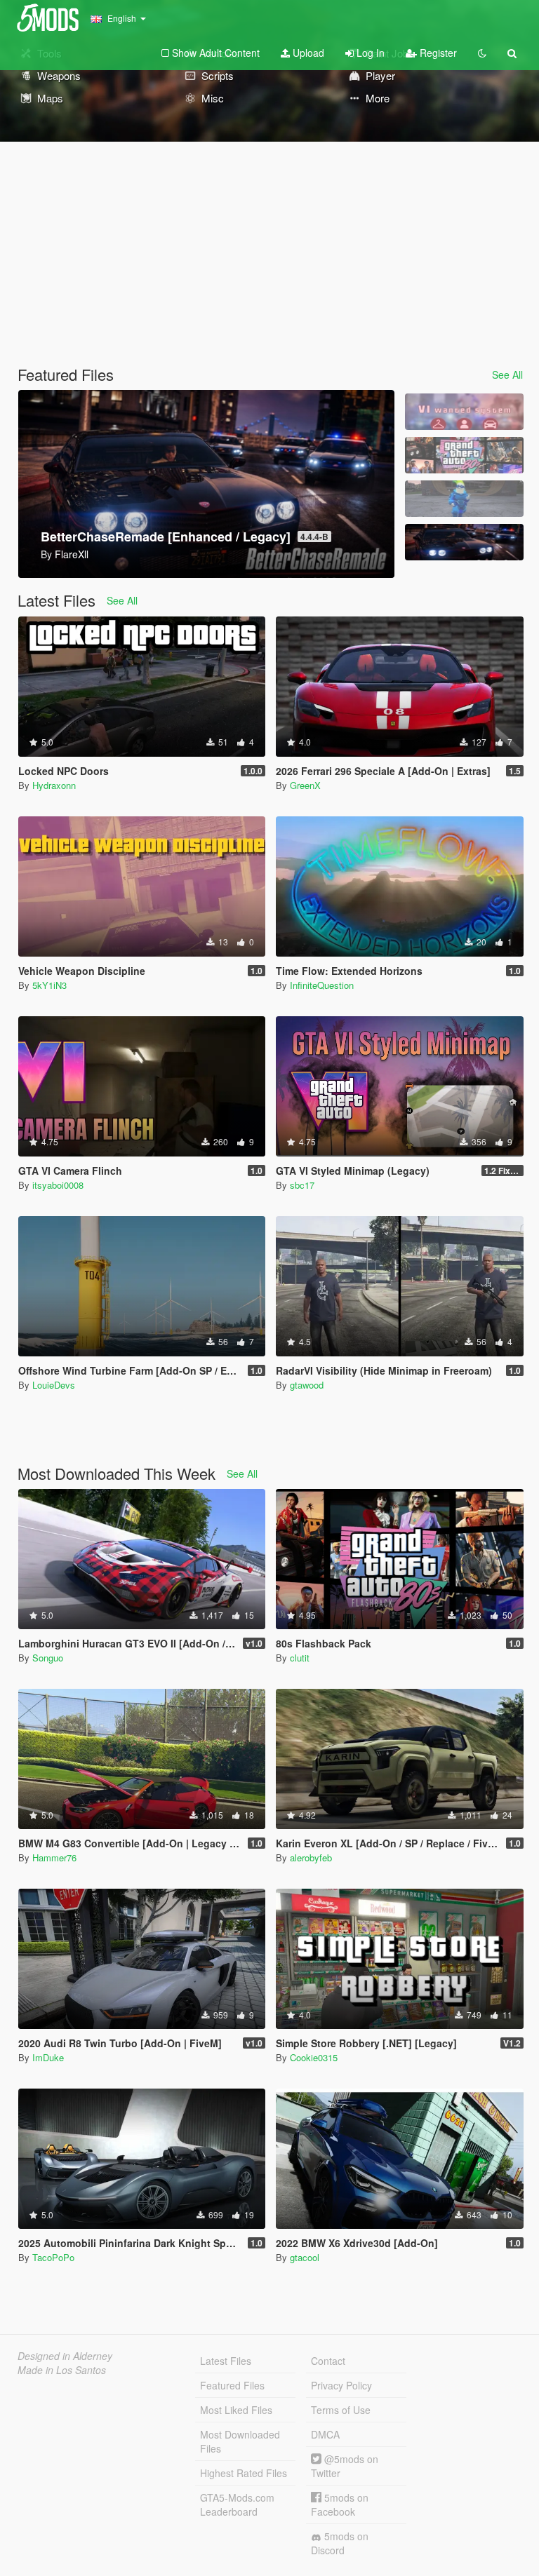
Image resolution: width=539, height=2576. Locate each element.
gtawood (307, 1385)
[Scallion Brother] (464, 499)
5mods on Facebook (340, 2504)
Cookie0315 (314, 2057)
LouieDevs (54, 1385)
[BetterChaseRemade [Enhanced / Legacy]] (464, 542)
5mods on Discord (340, 2543)
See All (507, 375)
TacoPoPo (53, 2257)
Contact (328, 2361)
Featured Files (232, 2385)
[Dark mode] (482, 53)
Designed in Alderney (65, 2356)
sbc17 (302, 1185)
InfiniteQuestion (322, 985)
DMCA (325, 2434)
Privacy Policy (341, 2385)
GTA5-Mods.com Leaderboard (237, 2504)
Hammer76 (54, 1857)
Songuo (48, 1658)
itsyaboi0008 (58, 1185)
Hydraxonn (54, 785)
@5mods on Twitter (345, 2466)
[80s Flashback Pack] (464, 455)
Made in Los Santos (62, 2370)
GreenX (305, 785)
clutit (300, 1658)
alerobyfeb (311, 1857)
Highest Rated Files (244, 2473)
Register (437, 53)
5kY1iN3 (49, 985)
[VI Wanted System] (464, 412)
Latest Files (226, 2361)
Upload (307, 53)
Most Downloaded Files (240, 2441)
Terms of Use (341, 2410)
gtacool (305, 2257)
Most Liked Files (236, 2410)
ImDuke (48, 2057)
